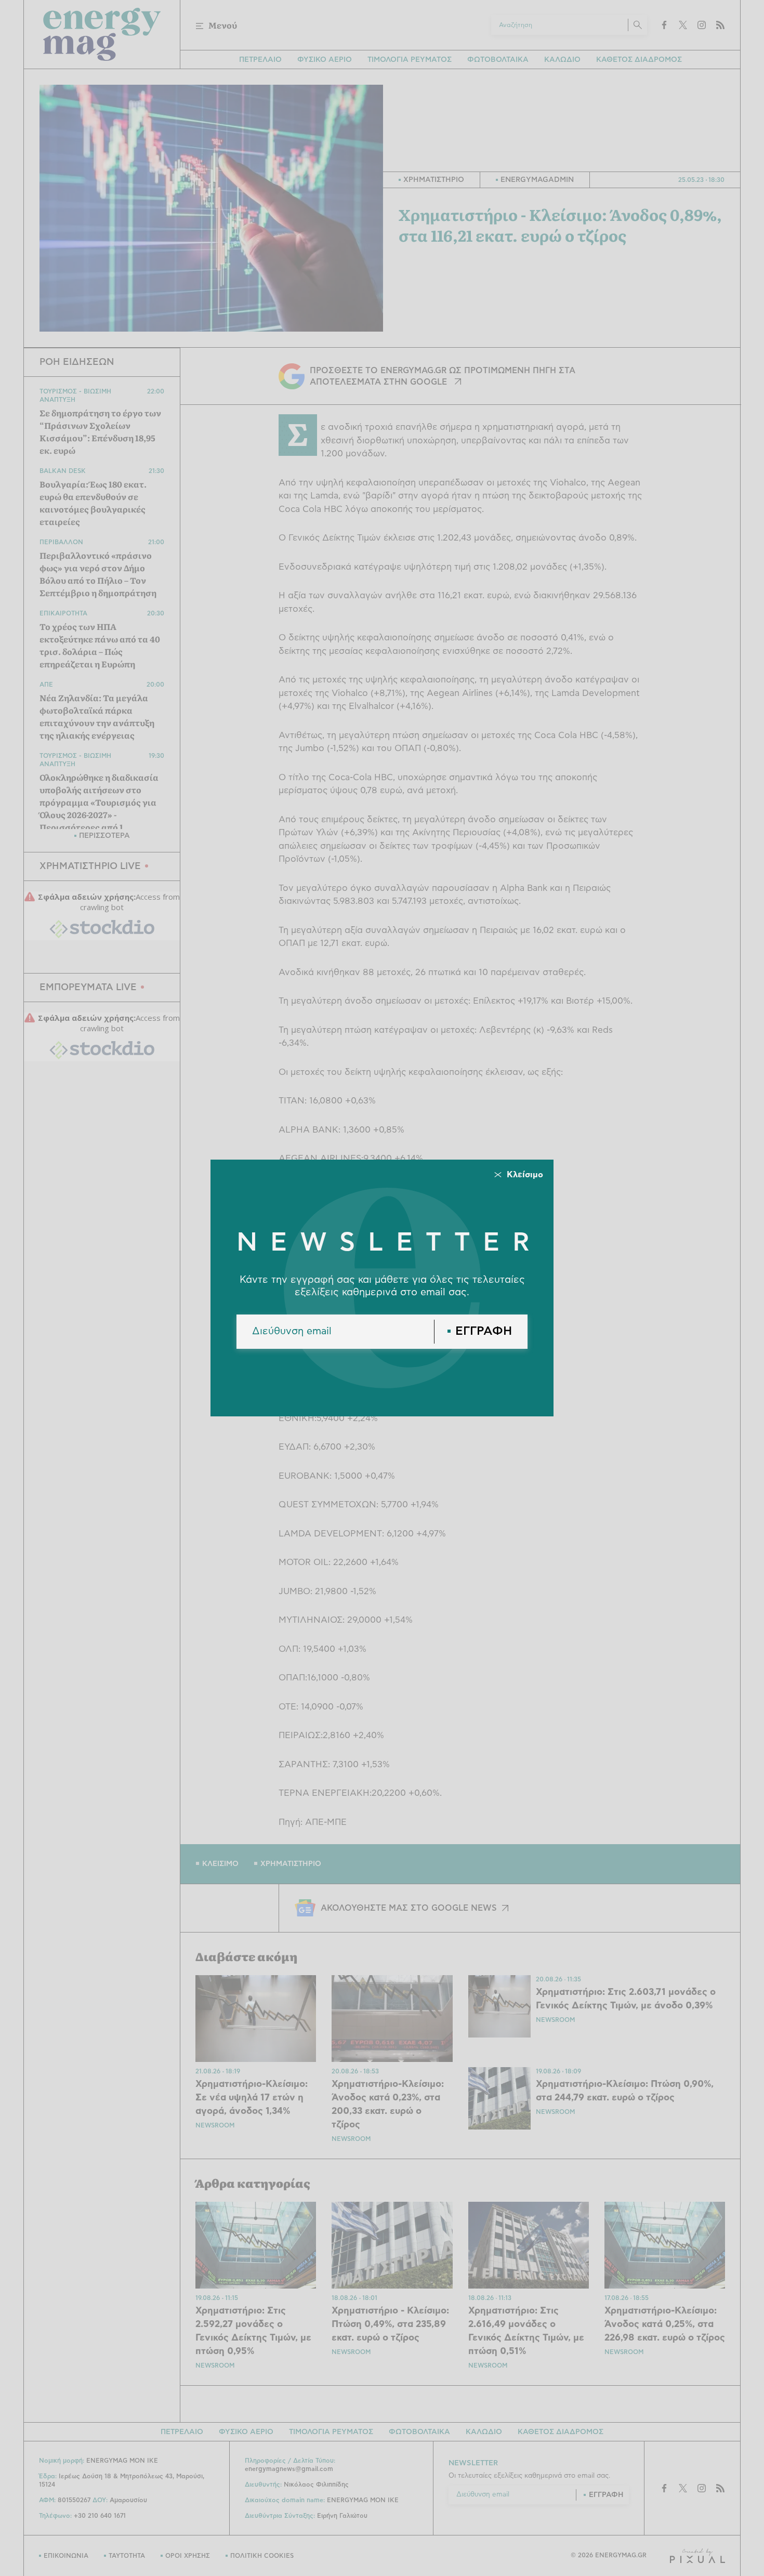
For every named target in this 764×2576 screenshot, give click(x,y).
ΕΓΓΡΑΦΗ (484, 1331)
